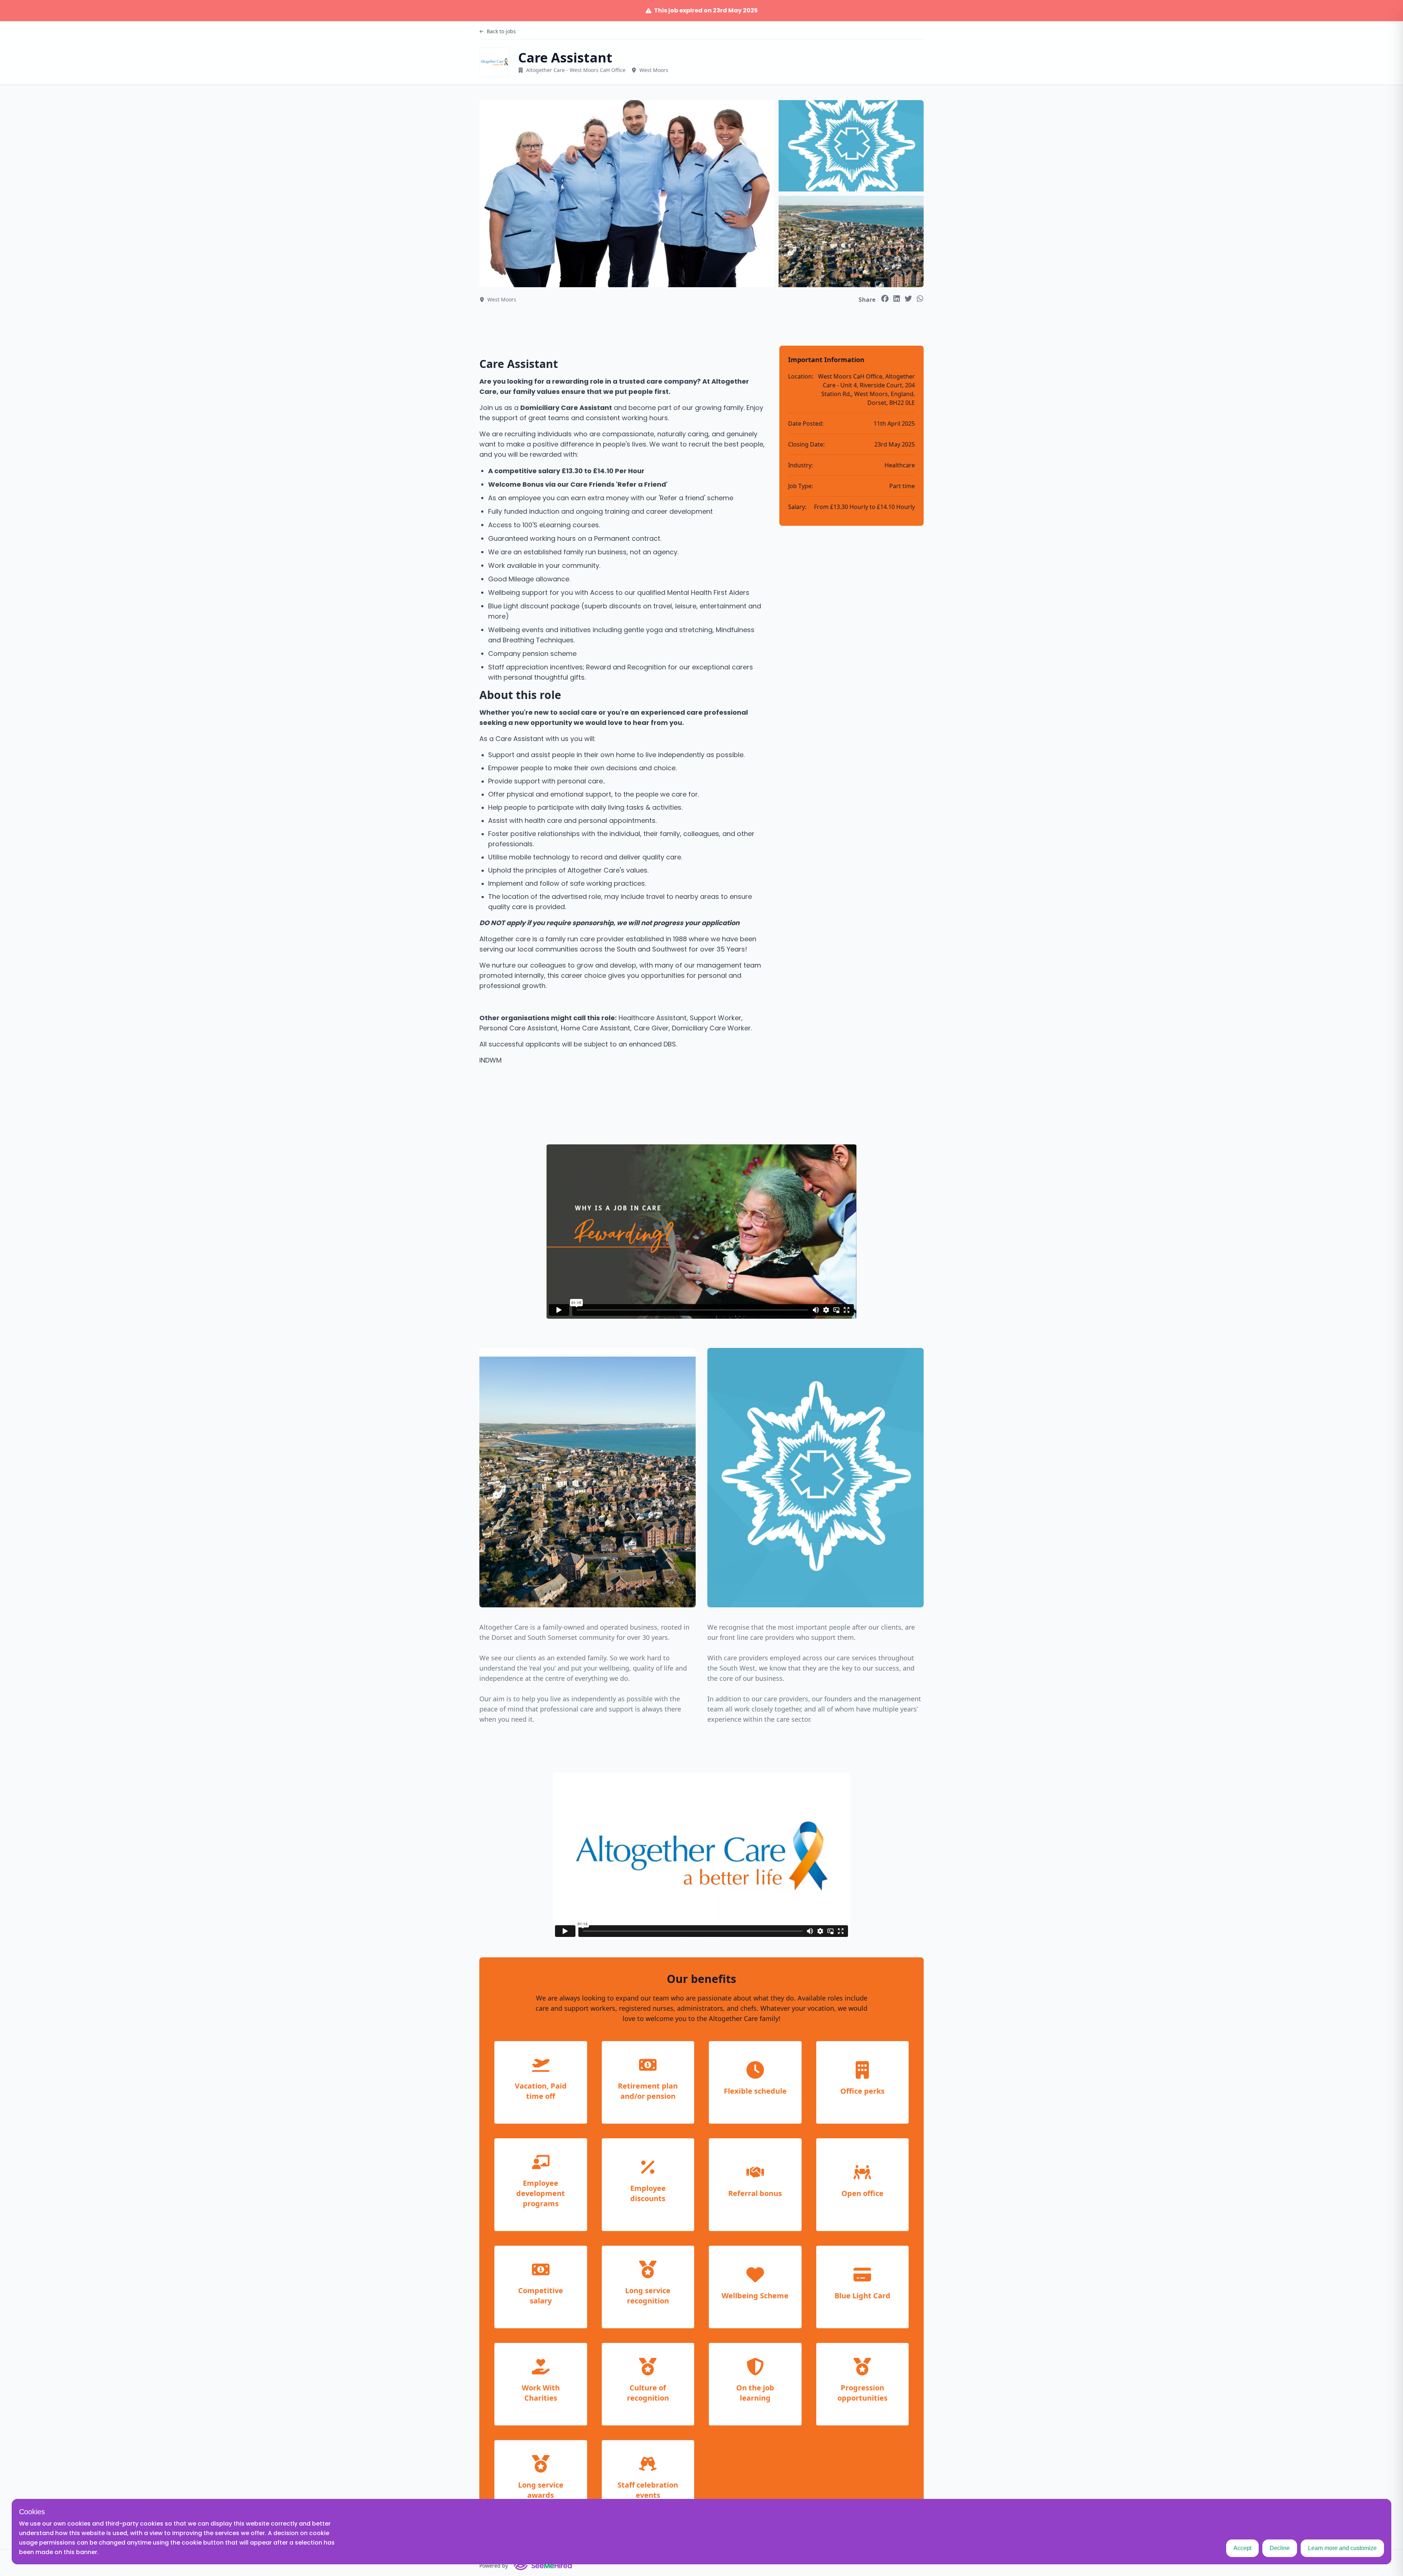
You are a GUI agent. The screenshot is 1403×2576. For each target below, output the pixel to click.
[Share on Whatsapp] (920, 299)
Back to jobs (501, 31)
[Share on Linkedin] (897, 299)
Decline (1280, 2548)
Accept (1242, 2548)
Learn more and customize (1342, 2548)
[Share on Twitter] (908, 299)
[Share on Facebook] (885, 299)
